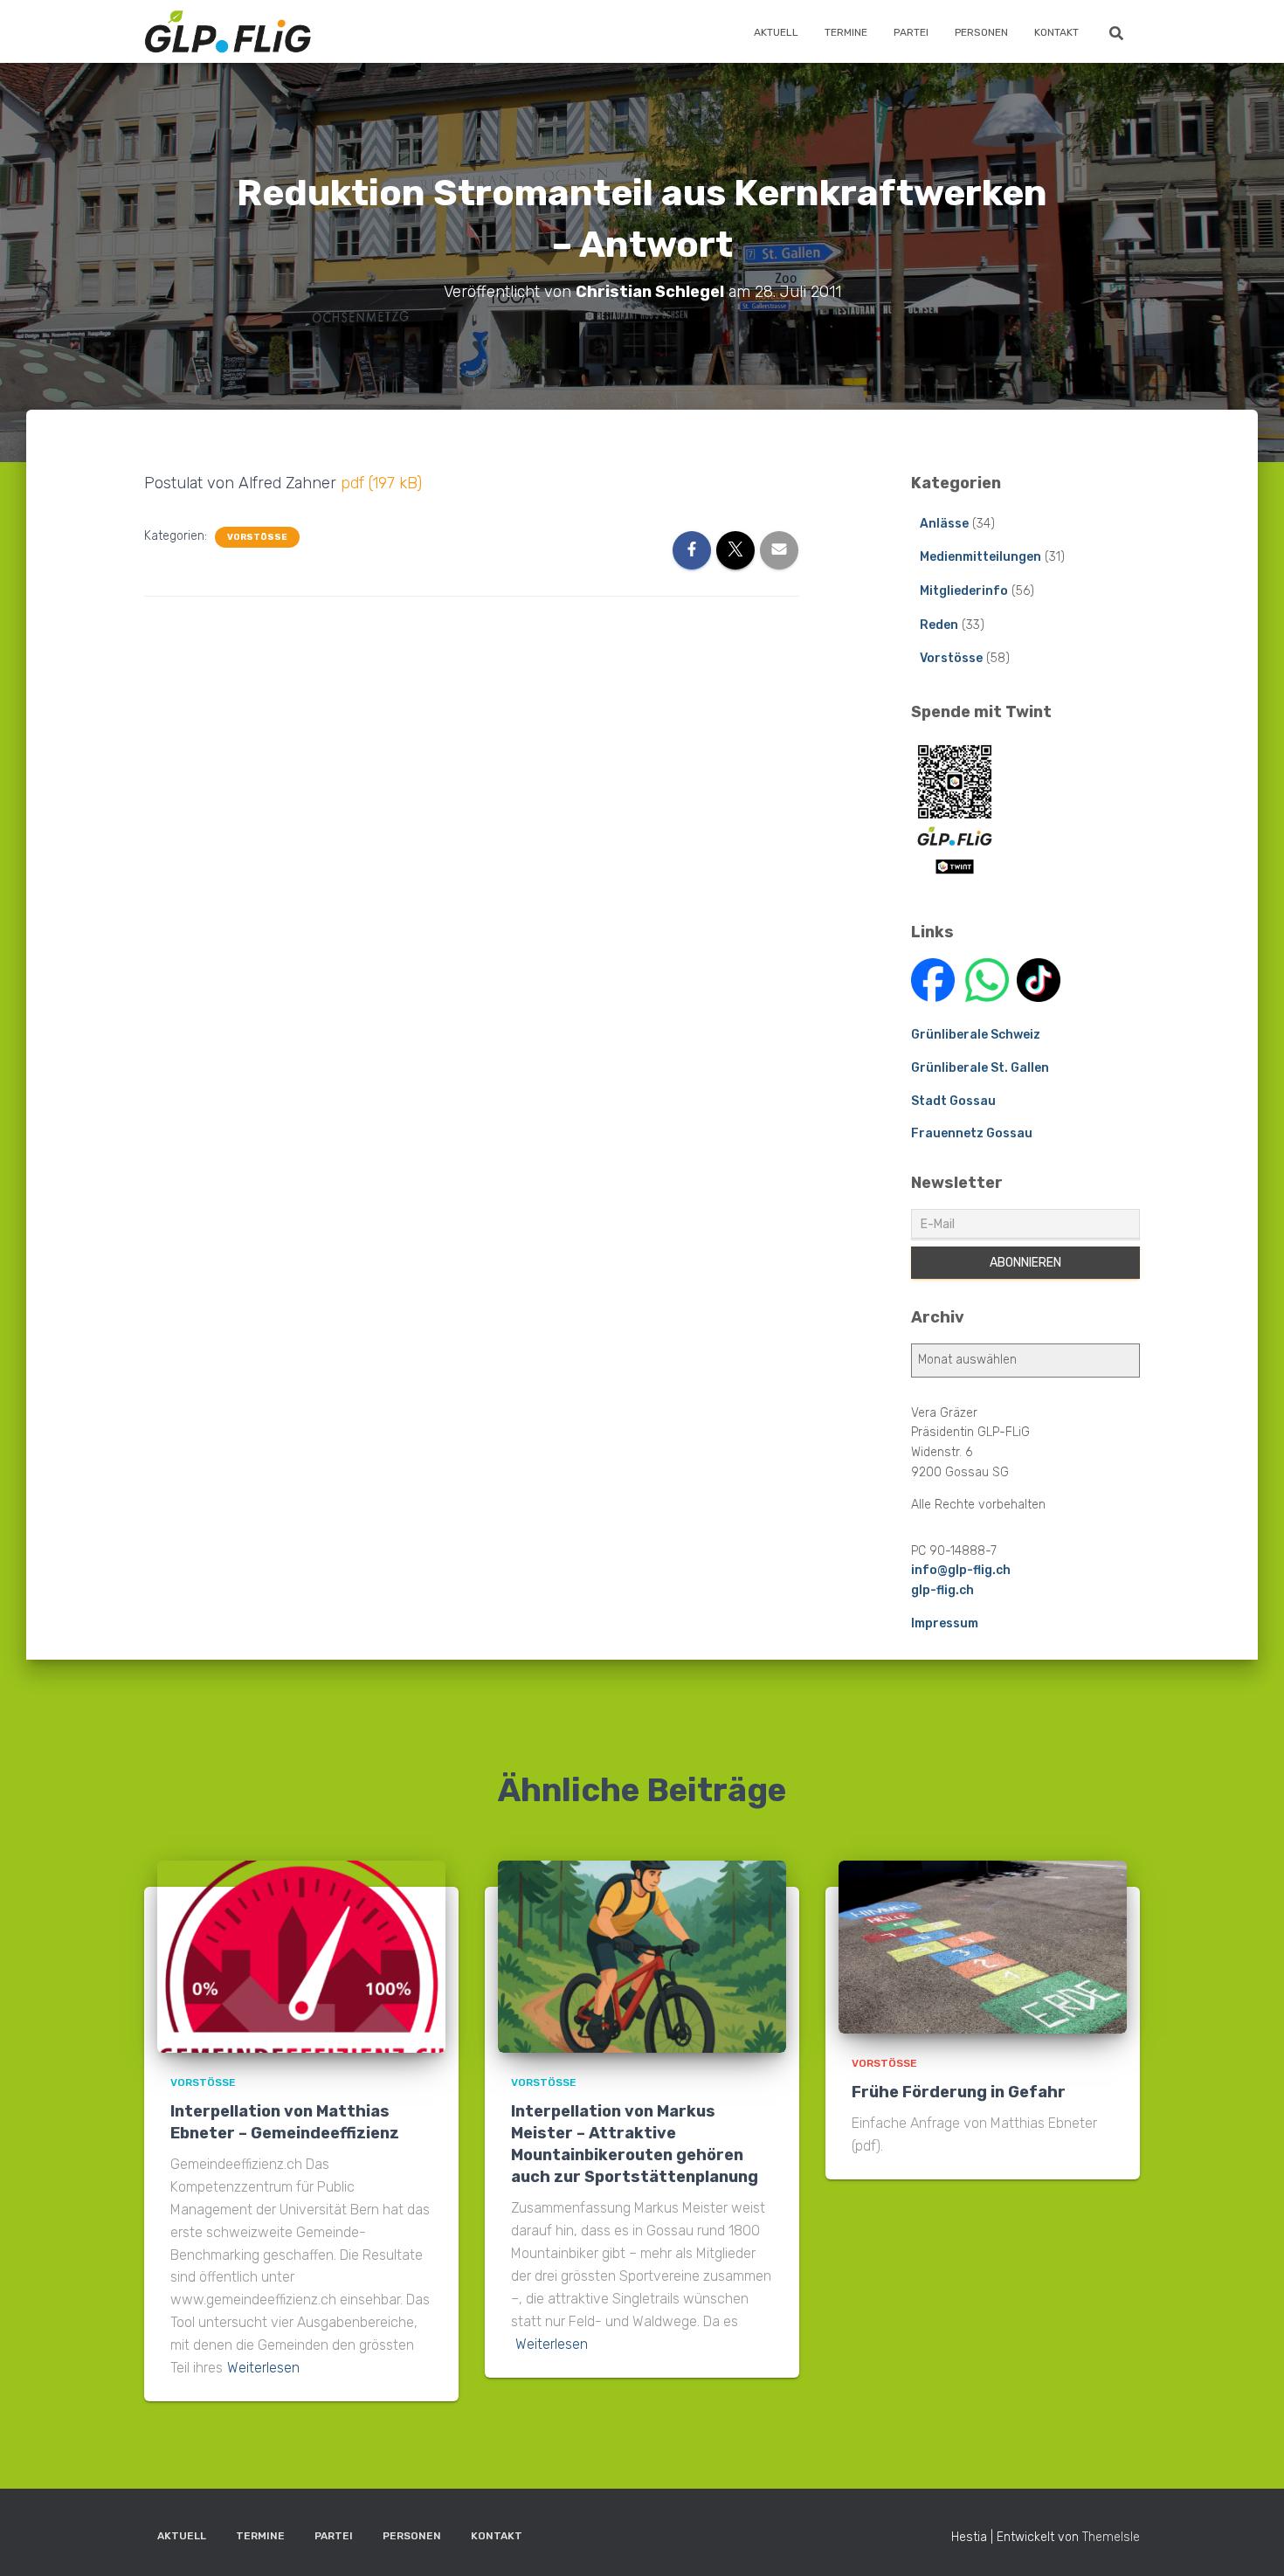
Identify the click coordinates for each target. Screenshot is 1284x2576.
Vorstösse (257, 537)
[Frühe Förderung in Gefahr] (983, 1947)
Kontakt (1056, 32)
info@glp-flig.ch (961, 1570)
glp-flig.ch (942, 1590)
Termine (846, 32)
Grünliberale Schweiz (976, 1035)
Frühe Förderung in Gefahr (959, 2092)
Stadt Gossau (953, 1101)
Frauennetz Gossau (972, 1133)
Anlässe (944, 524)
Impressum (945, 1623)
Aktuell (776, 32)
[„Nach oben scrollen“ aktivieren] (1249, 2541)
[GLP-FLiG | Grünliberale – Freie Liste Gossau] (228, 31)
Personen (981, 32)
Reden (939, 625)
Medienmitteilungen (980, 557)
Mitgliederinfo (964, 591)
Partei (911, 32)
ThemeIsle (1111, 2537)
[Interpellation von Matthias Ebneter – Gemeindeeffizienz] (301, 1956)
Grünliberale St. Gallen (980, 1068)
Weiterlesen (263, 2368)
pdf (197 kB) (381, 483)
